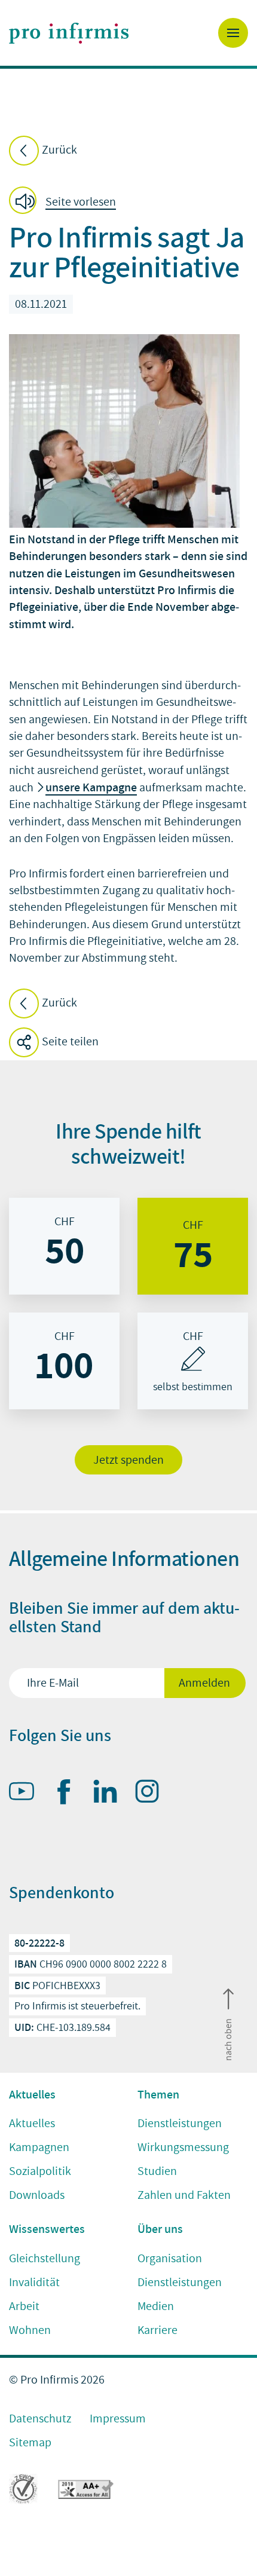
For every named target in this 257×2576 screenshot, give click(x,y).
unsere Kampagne (91, 787)
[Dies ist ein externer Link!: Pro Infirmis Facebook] (69, 1794)
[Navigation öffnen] (233, 33)
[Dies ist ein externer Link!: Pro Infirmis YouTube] (27, 1794)
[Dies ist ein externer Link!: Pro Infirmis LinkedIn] (111, 1794)
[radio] (64, 1246)
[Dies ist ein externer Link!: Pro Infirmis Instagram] (152, 1794)
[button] (66, 202)
